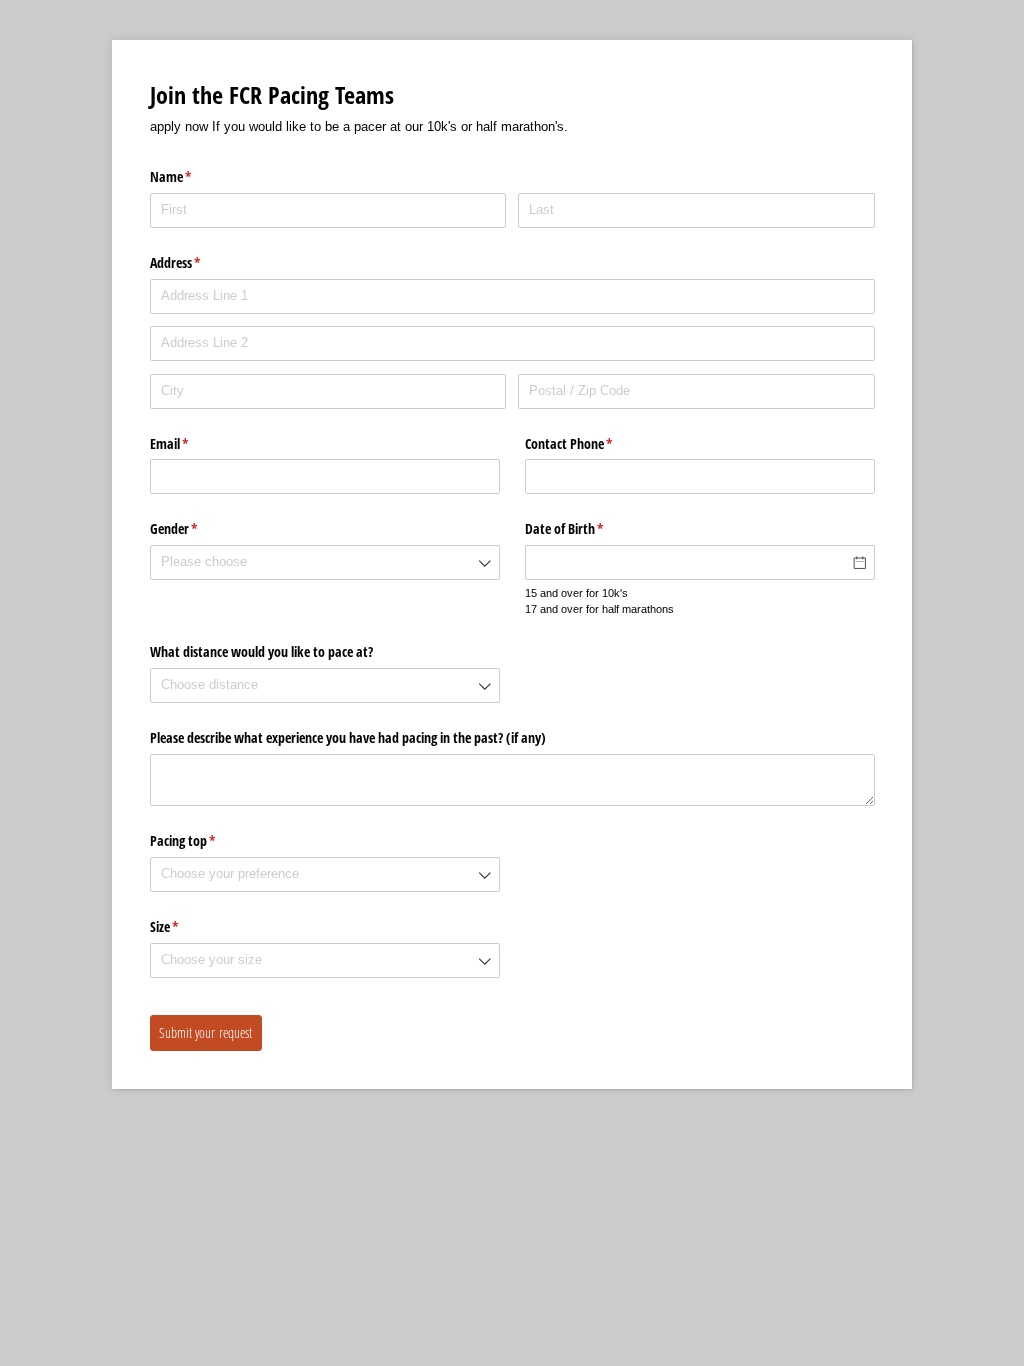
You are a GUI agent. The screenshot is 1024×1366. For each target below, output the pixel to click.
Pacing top (206, 840)
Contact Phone (592, 443)
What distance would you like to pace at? (261, 651)
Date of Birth (588, 528)
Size (188, 926)
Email (193, 443)
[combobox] (325, 562)
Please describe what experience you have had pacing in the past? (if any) (348, 737)
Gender (197, 528)
